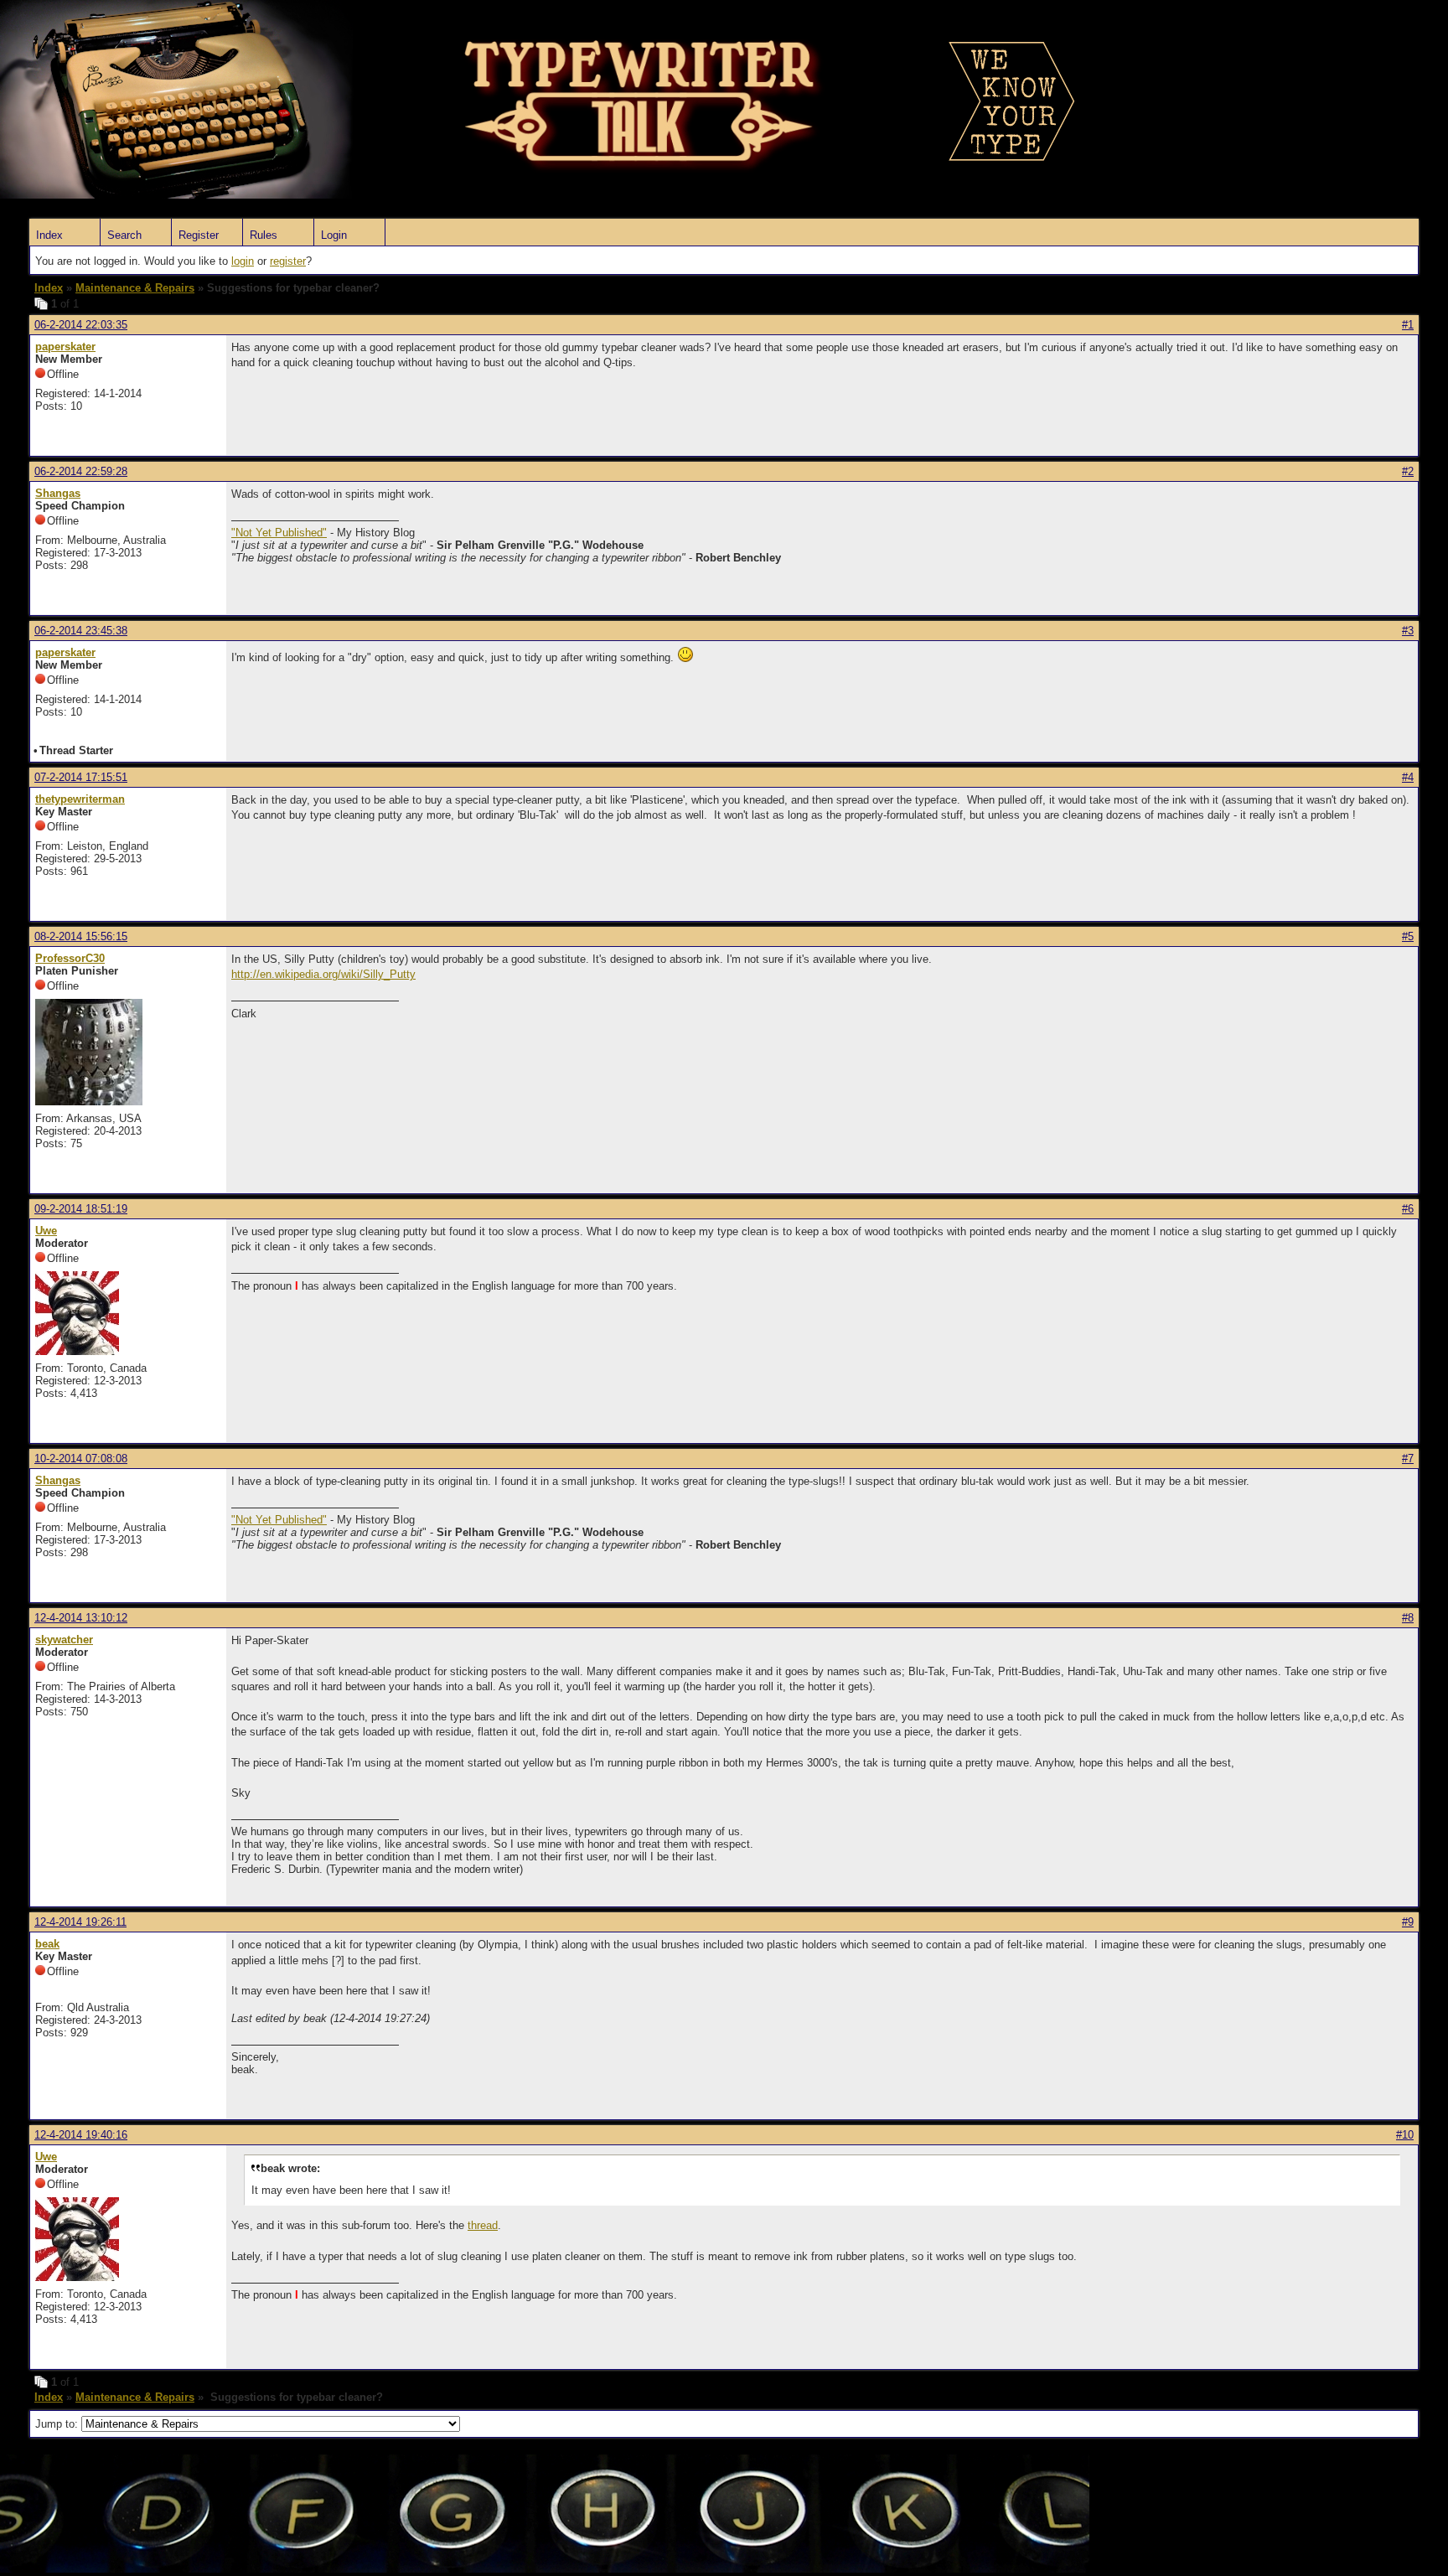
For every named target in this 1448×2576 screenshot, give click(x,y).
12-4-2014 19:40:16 (81, 2135)
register (288, 261)
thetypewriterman (80, 799)
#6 (1408, 1209)
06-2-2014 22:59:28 (81, 471)
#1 (1408, 325)
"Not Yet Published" (279, 533)
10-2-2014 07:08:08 (81, 1459)
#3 (1408, 631)
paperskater (65, 347)
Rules (264, 235)
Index (49, 235)
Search (124, 235)
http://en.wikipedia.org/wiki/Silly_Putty (323, 974)
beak (47, 1944)
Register (199, 235)
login (243, 261)
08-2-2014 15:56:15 (81, 936)
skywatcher (64, 1640)
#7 (1408, 1459)
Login (334, 235)
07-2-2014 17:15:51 (81, 777)
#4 (1408, 777)
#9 (1408, 1922)
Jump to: (58, 2424)
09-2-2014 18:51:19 (81, 1209)
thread (483, 2225)
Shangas (58, 493)
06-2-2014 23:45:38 (81, 631)
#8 (1408, 1618)
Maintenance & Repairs (135, 288)
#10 (1405, 2135)
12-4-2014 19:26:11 (80, 1922)
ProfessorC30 (70, 958)
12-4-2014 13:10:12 (81, 1618)
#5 (1408, 936)
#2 (1408, 471)
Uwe (46, 1231)
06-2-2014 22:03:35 (81, 325)
